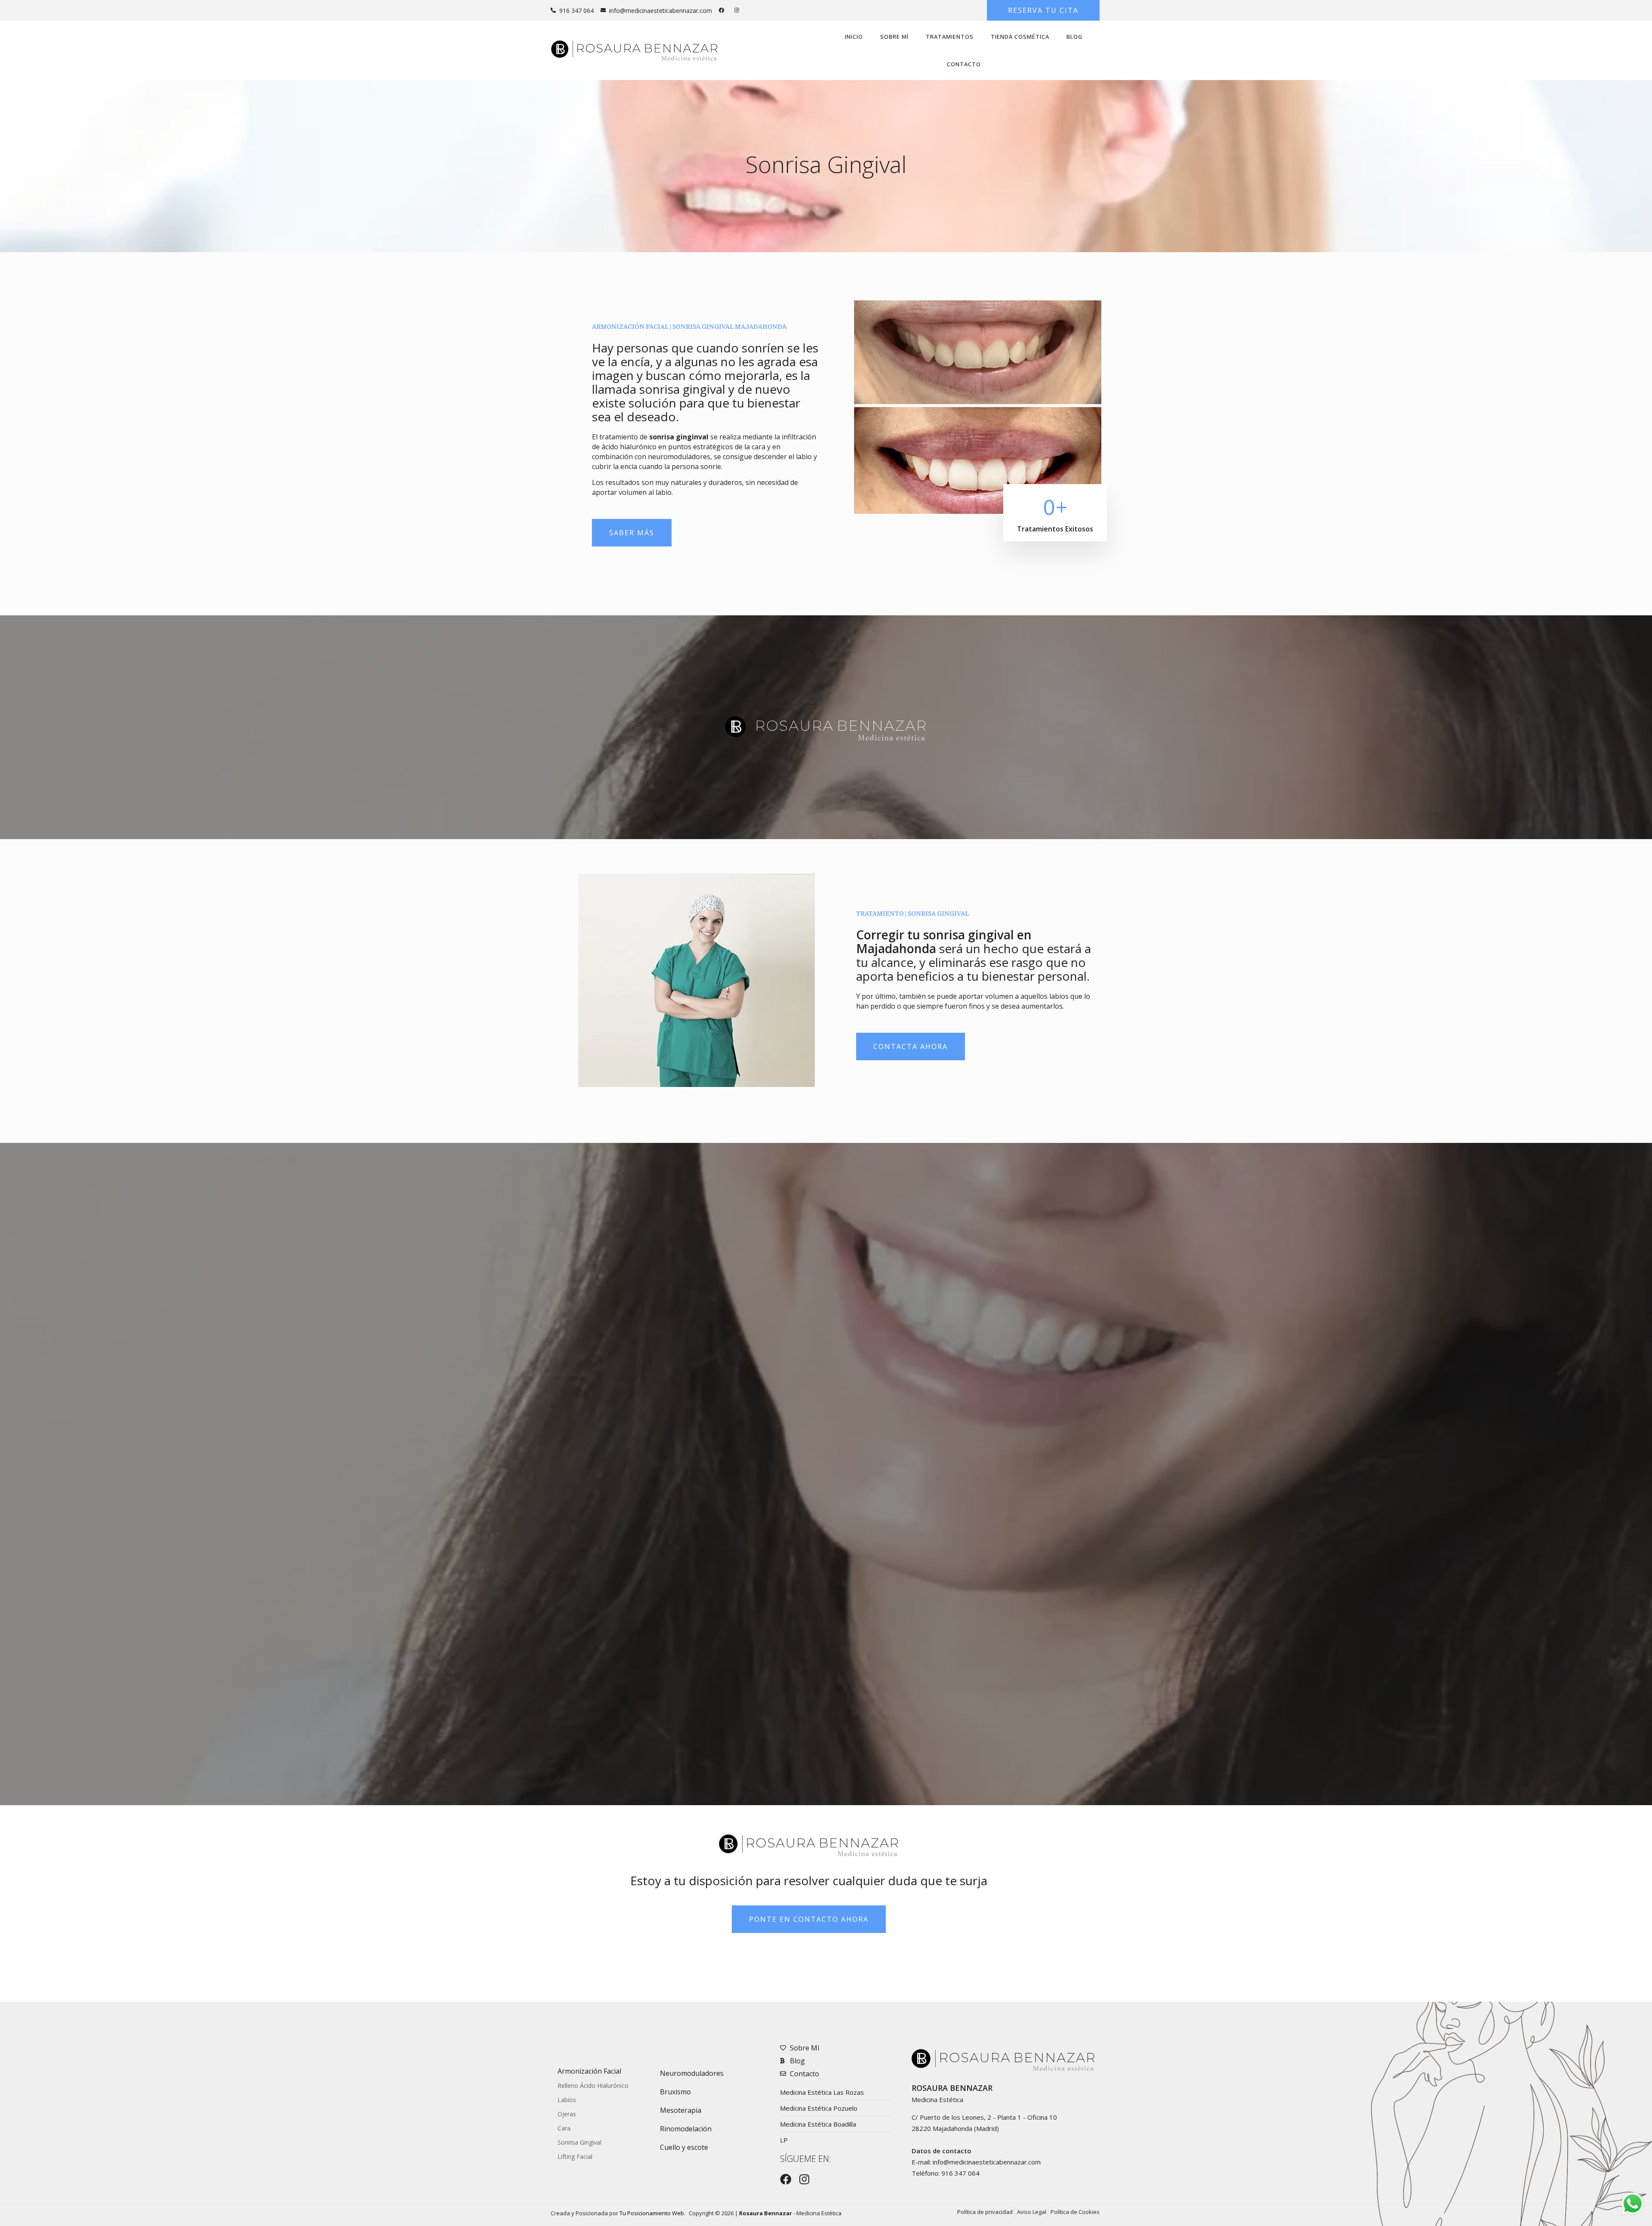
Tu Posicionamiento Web (652, 2213)
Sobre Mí (894, 37)
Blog (1074, 37)
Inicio (854, 37)
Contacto (964, 64)
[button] (1043, 10)
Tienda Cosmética (1020, 37)
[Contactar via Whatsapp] (1633, 2214)
